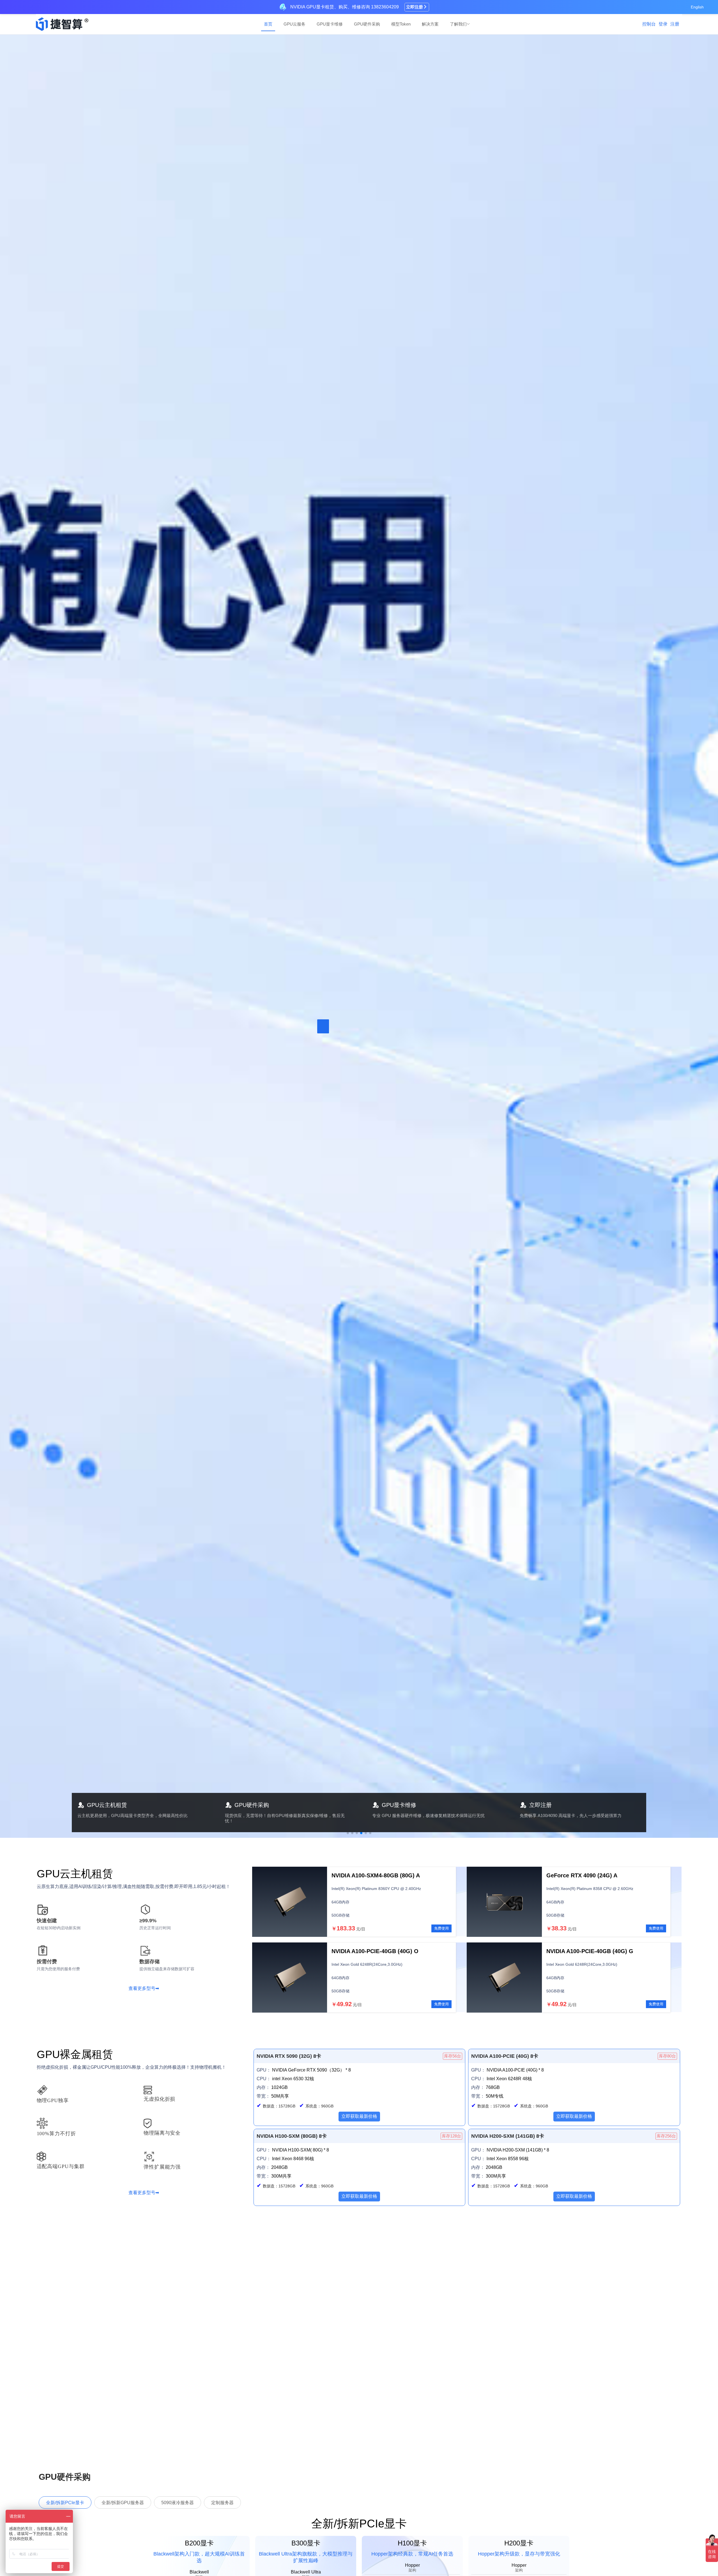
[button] (348, 1833)
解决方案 (430, 24)
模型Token (401, 24)
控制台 (649, 24)
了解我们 (458, 24)
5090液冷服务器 (178, 2503)
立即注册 (415, 7)
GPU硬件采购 (367, 24)
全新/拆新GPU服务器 (123, 2503)
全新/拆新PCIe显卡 (65, 2503)
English (697, 7)
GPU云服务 (294, 24)
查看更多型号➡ (144, 1988)
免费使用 (441, 1928)
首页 (268, 24)
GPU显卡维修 (330, 24)
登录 (663, 24)
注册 (675, 24)
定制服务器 (222, 2503)
